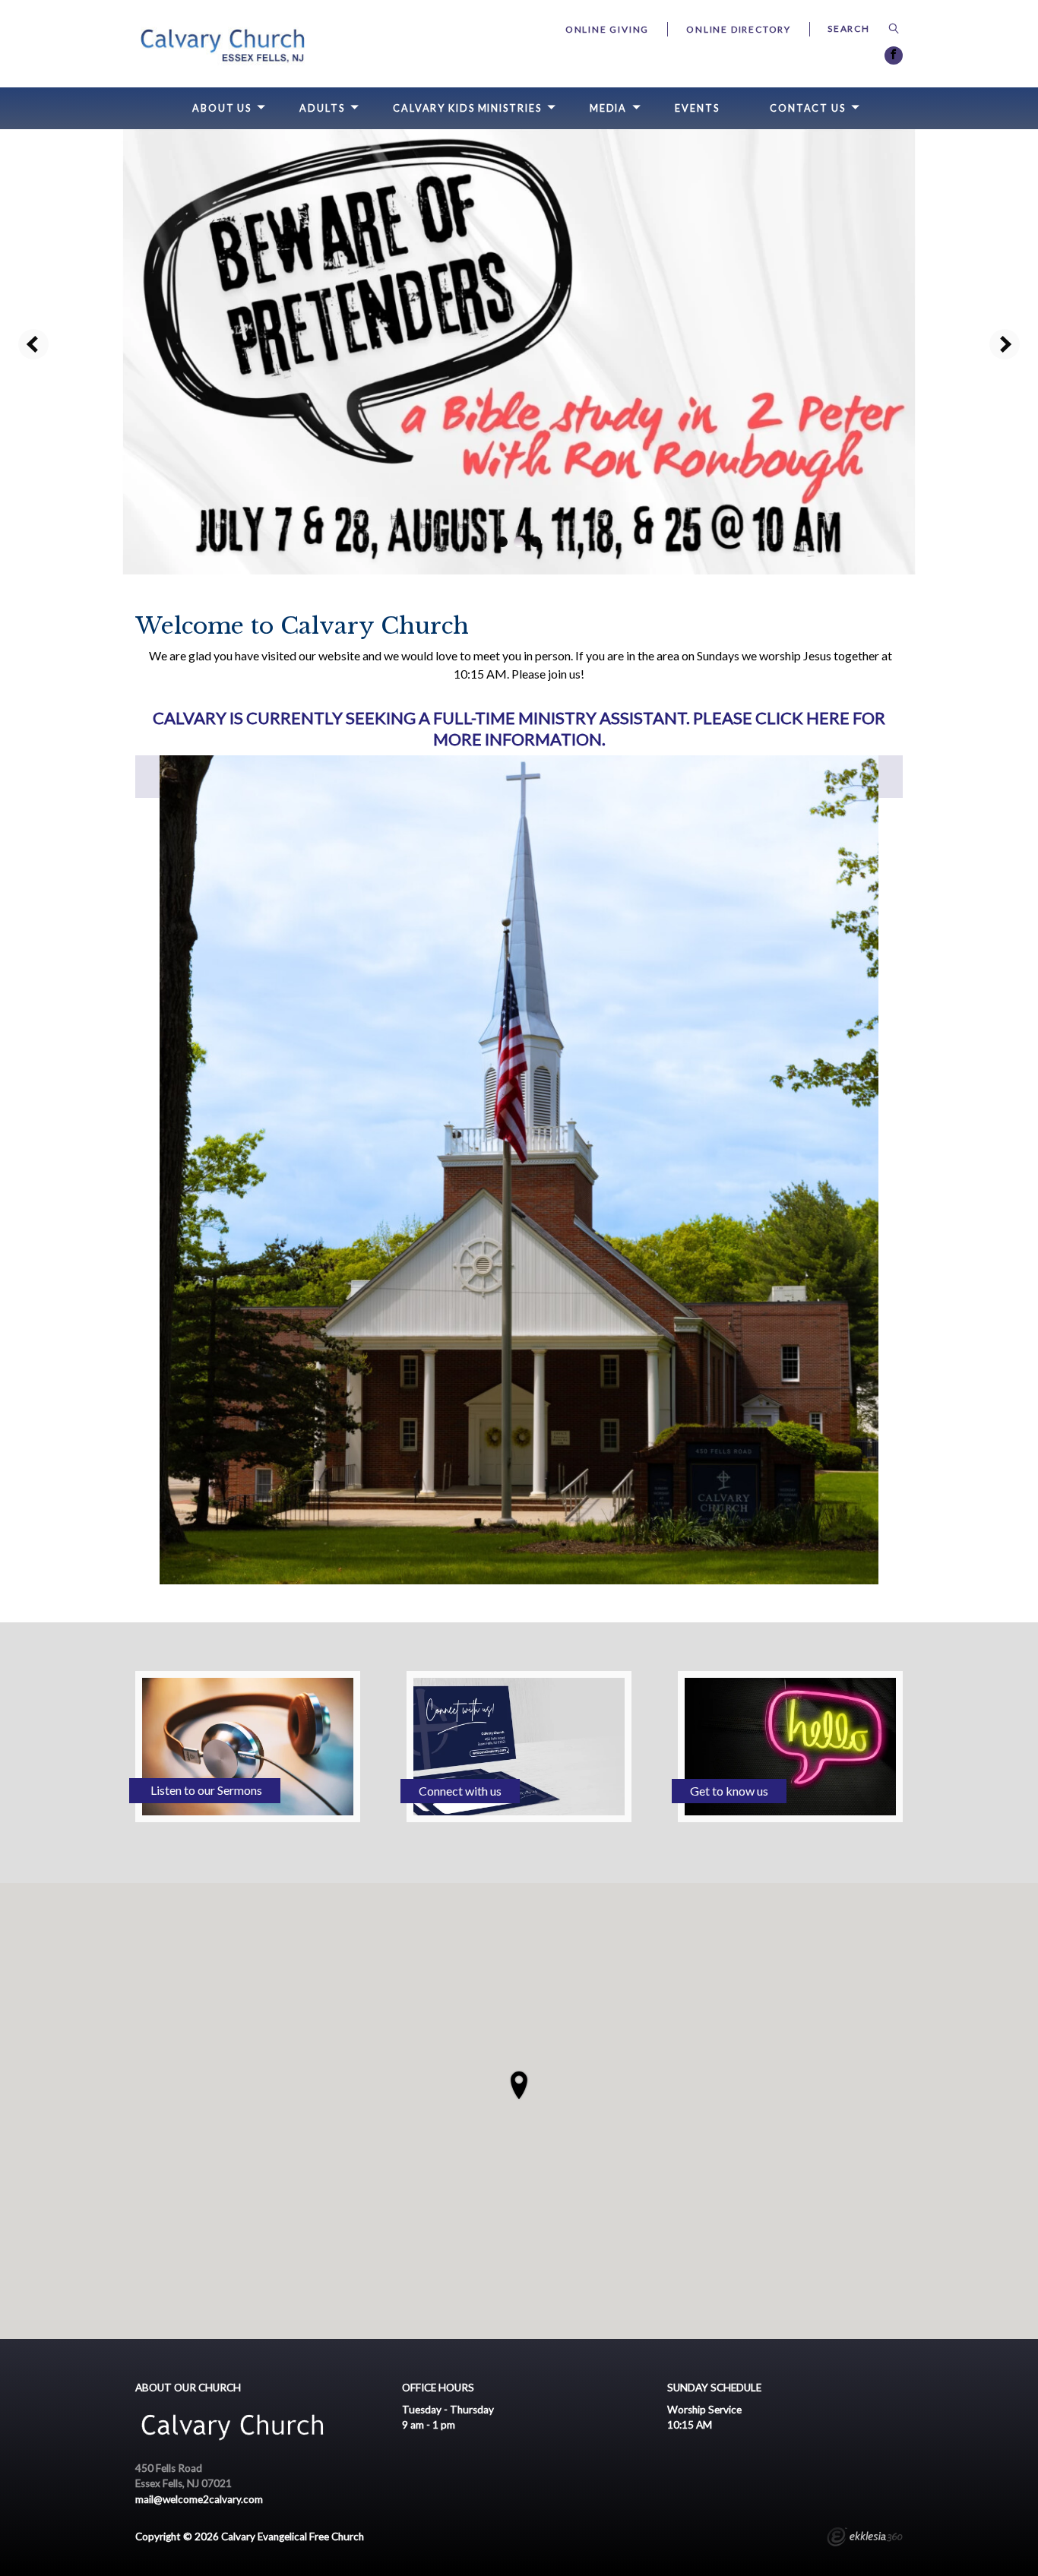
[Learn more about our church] (519, 2085)
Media (608, 108)
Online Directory (739, 29)
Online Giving (607, 29)
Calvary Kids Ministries (467, 108)
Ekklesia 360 (865, 2539)
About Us (222, 108)
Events (697, 108)
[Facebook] (894, 55)
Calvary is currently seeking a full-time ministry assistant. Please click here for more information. (519, 729)
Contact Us (808, 108)
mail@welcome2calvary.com (199, 2499)
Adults (322, 108)
